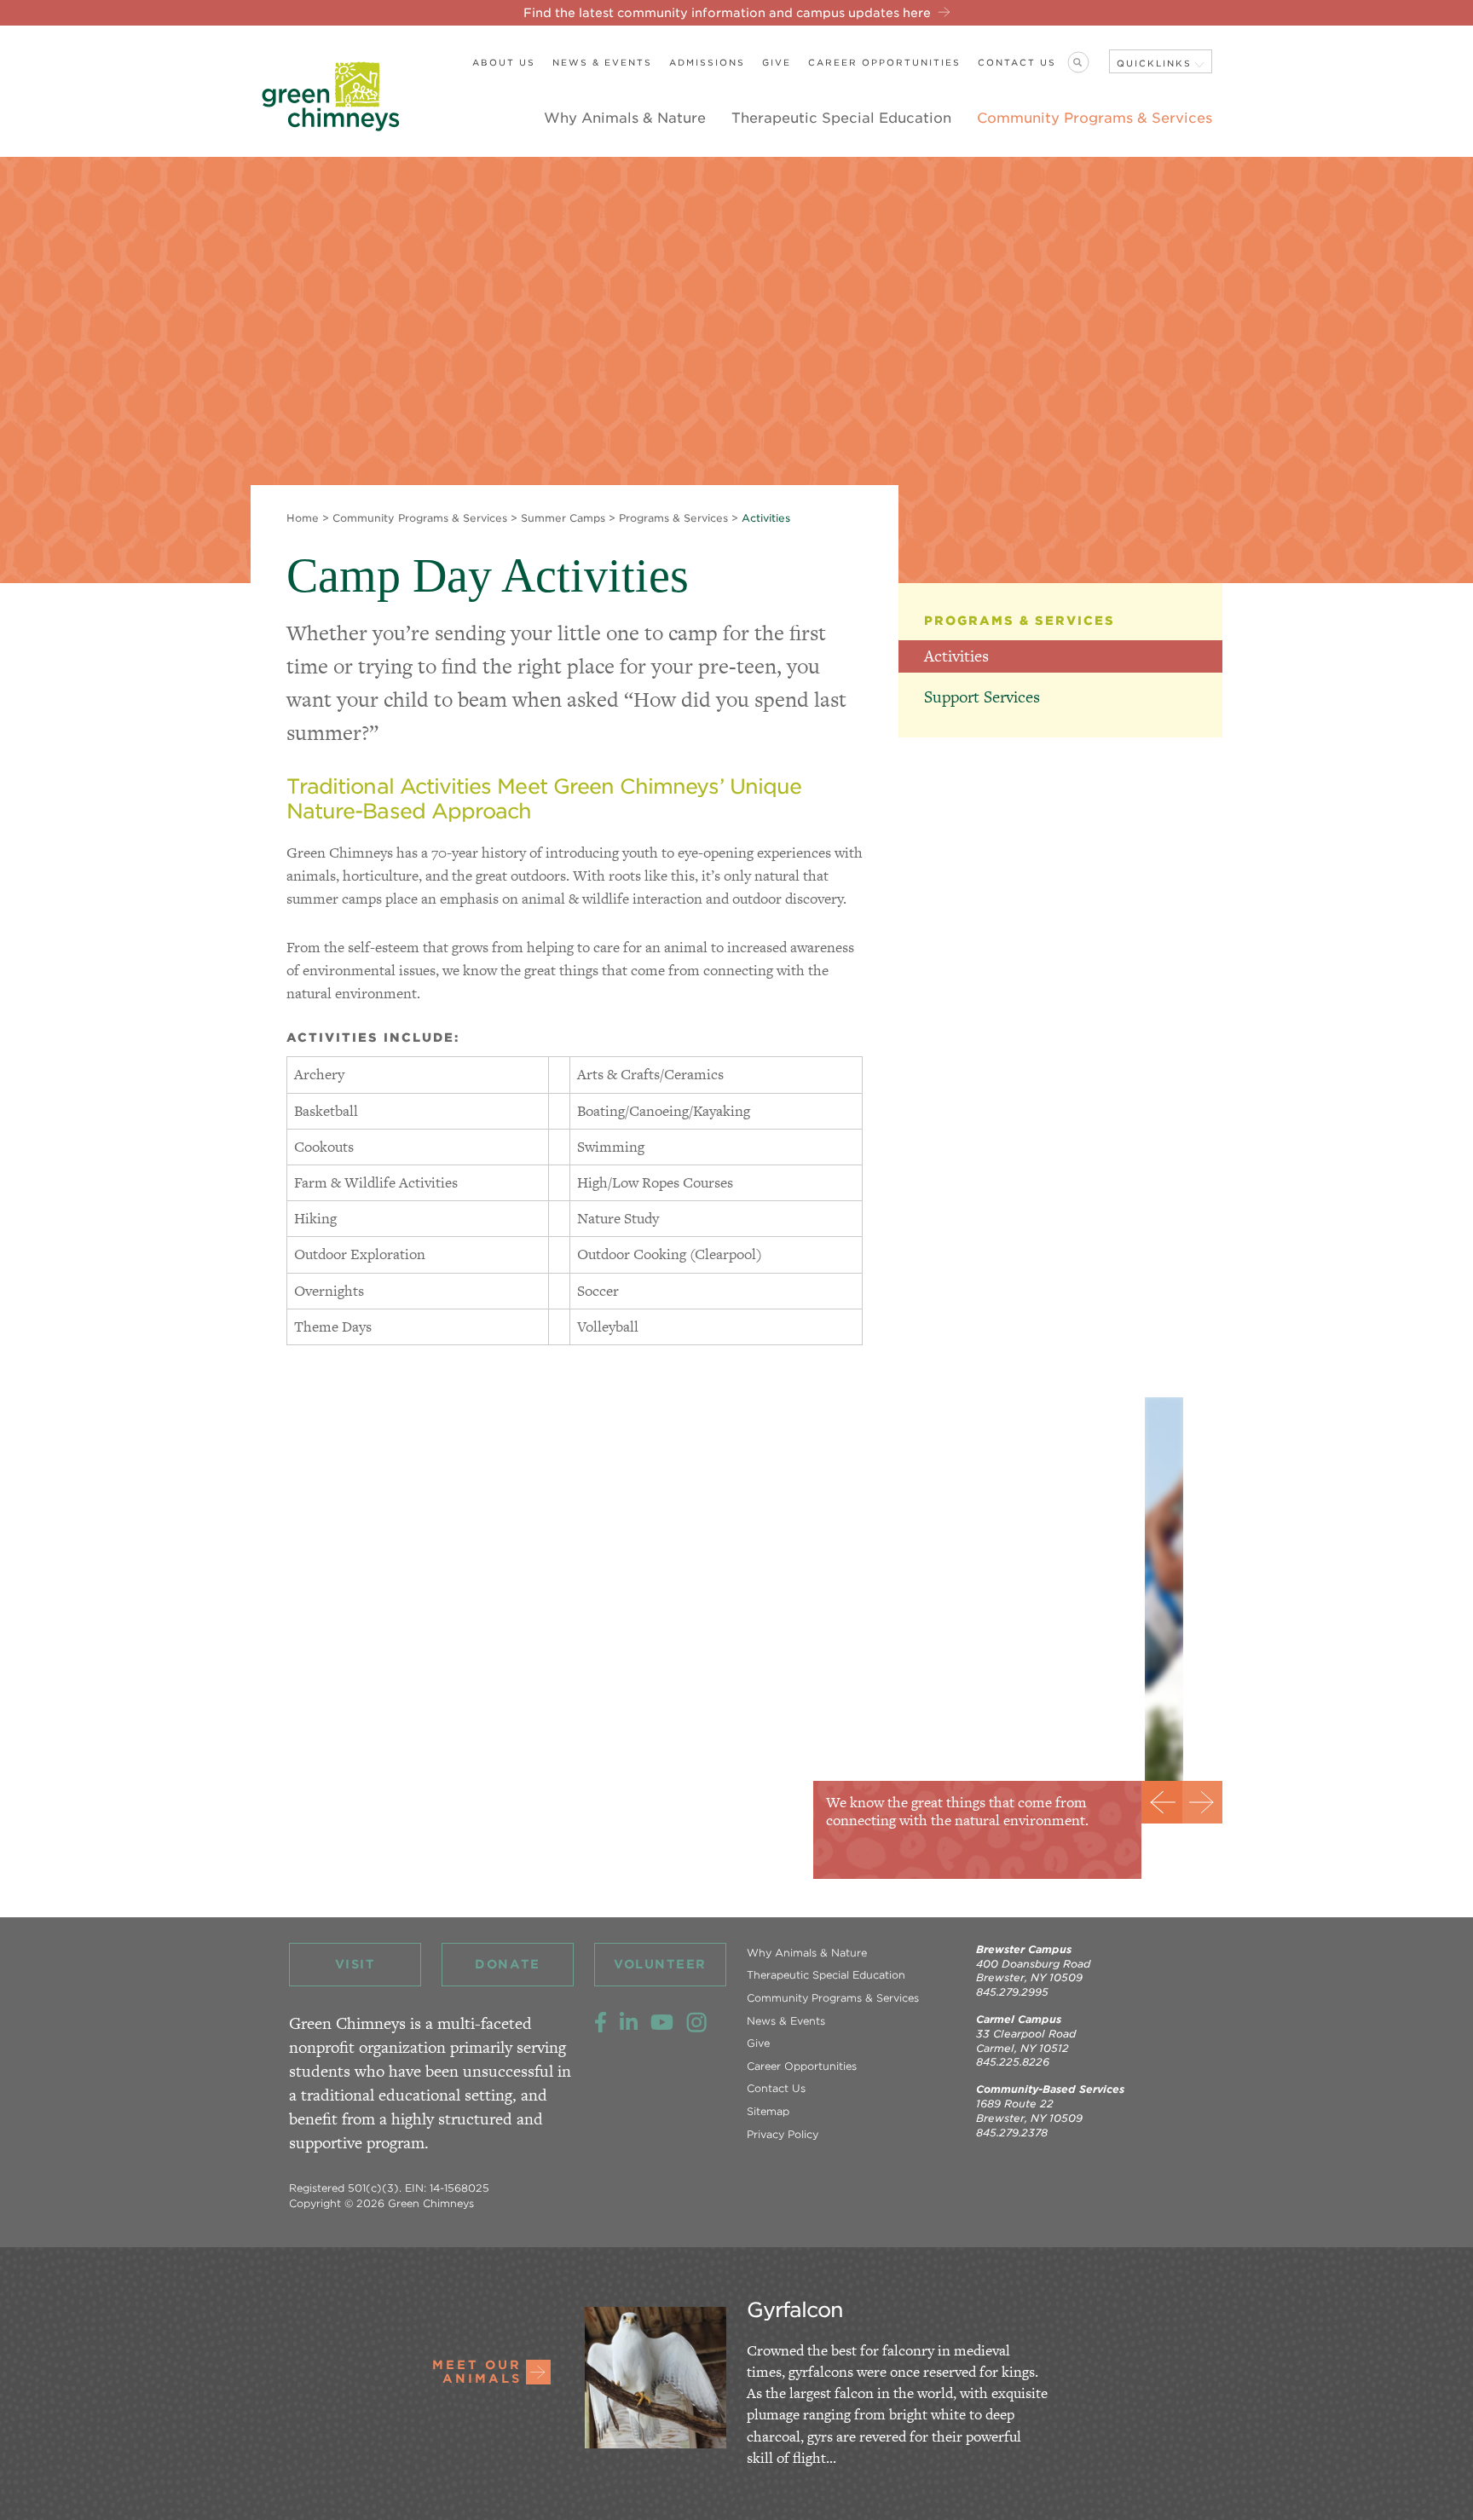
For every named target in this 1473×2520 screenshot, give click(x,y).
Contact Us (1017, 62)
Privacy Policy (783, 2134)
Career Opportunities (884, 62)
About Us (504, 62)
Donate (507, 1964)
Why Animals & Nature (625, 118)
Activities (956, 656)
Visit (355, 1964)
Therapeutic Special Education (841, 118)
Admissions (707, 62)
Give (777, 62)
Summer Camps (563, 518)
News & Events (602, 62)
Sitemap (768, 2111)
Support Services (982, 697)
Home (303, 518)
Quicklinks (1154, 63)
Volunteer (660, 1964)
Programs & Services (673, 518)
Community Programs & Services (1095, 118)
